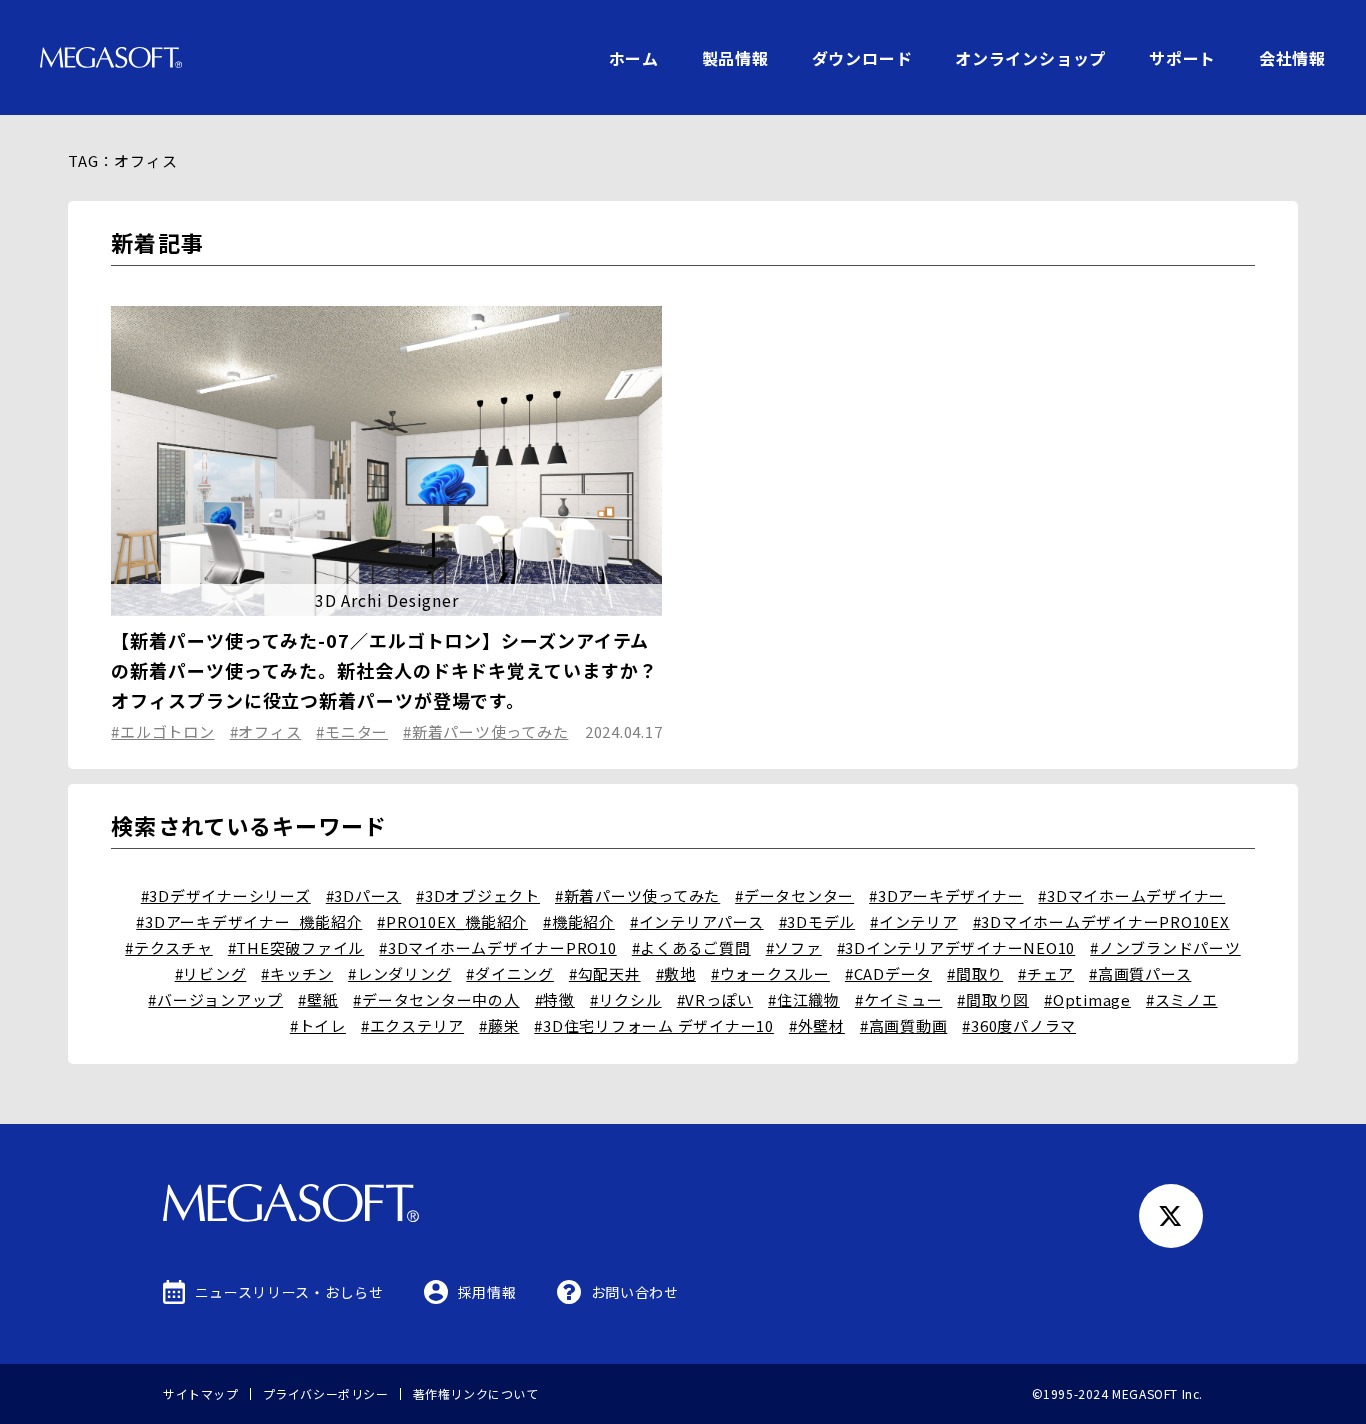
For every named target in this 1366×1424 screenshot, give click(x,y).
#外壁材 (817, 1025)
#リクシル (626, 999)
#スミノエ (1182, 999)
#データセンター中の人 (436, 999)
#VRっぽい (715, 999)
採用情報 (487, 1292)
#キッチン (297, 973)
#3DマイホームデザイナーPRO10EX (1101, 921)
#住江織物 (804, 999)
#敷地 (676, 973)
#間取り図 (993, 999)
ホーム (634, 58)
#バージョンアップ (215, 999)
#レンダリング (399, 973)
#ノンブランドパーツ (1165, 947)
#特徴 (555, 999)
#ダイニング (510, 973)
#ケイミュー (899, 999)
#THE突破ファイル (296, 947)
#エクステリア (412, 1025)
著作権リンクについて (476, 1393)
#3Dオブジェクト (478, 895)
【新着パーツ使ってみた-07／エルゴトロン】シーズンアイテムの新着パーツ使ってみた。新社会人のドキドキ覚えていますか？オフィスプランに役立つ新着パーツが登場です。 (384, 670)
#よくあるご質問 (691, 947)
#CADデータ (888, 973)
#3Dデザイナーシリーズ (226, 895)
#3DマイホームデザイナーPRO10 (498, 947)
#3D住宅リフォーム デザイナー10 (654, 1025)
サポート (1182, 58)
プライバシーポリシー (326, 1393)
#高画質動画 (904, 1025)
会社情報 (1292, 58)
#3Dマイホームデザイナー (1131, 895)
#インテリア (914, 921)
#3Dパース (364, 895)
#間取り (975, 973)
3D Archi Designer (387, 600)
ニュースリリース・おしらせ (289, 1292)
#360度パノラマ (1019, 1025)
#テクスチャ (169, 947)
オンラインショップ (1030, 58)
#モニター (352, 731)
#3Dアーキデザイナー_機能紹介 (249, 921)
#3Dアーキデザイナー (946, 895)
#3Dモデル (817, 921)
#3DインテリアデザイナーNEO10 (956, 947)
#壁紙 (318, 999)
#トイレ (318, 1025)
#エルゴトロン (162, 731)
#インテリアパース (697, 921)
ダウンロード (862, 58)
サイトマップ (201, 1393)
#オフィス (266, 731)
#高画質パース (1140, 973)
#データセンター (794, 895)
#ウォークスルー (770, 973)
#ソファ (794, 947)
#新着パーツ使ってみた (485, 731)
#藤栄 (499, 1025)
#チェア (1046, 973)
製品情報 (735, 58)
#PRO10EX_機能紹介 (452, 921)
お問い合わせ (635, 1292)
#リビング (211, 973)
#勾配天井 (605, 973)
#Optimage (1087, 999)
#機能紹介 (579, 921)
